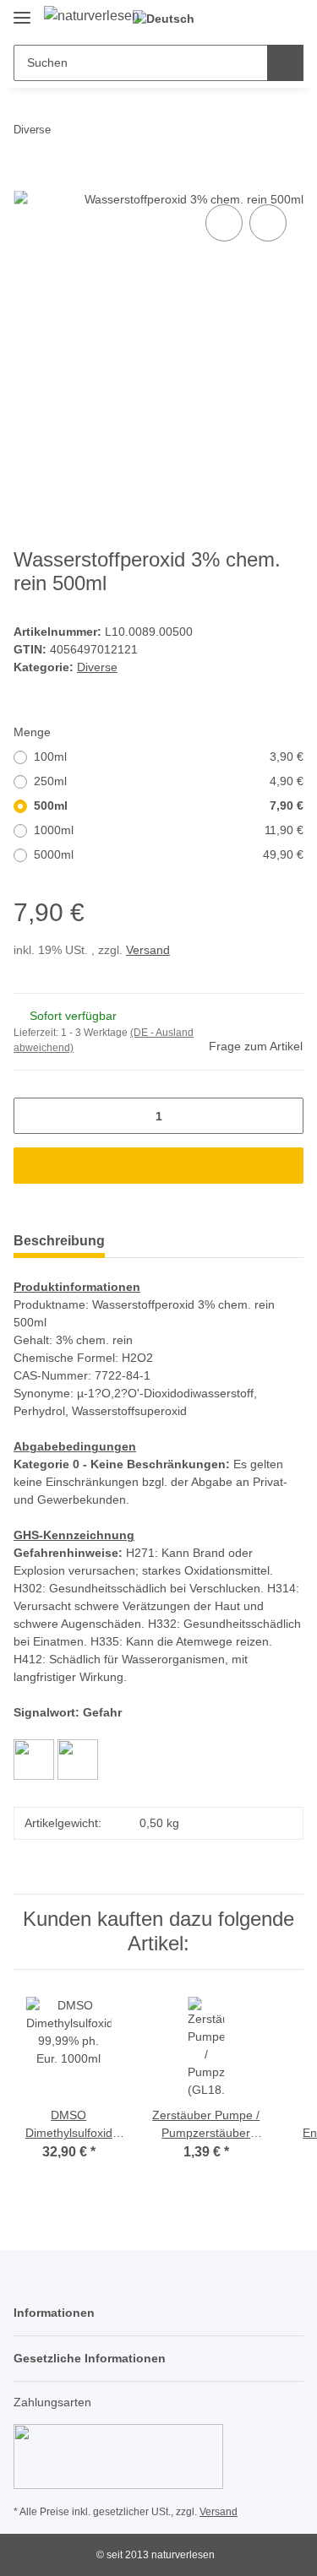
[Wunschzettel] (262, 19)
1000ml (169, 830)
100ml (169, 757)
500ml (169, 805)
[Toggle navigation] (22, 11)
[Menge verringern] (33, 1116)
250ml (169, 781)
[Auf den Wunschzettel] (268, 223)
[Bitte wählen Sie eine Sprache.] (171, 19)
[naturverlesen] (92, 16)
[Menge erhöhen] (284, 1116)
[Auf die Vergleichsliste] (224, 223)
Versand (148, 950)
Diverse (97, 667)
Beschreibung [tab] (59, 1241)
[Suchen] (285, 63)
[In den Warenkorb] (27, 182)
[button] (237, 19)
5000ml (169, 854)
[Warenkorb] (289, 19)
